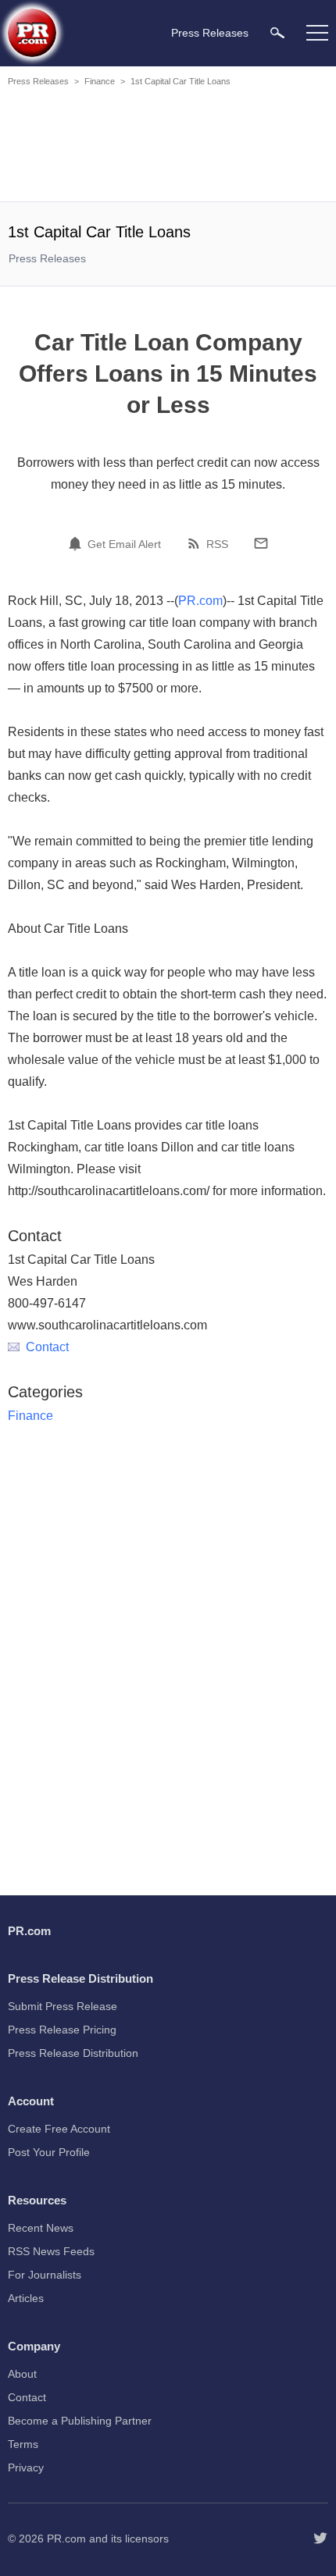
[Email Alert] (77, 543)
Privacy (26, 2467)
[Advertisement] (168, 147)
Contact (47, 1347)
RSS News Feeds (51, 2251)
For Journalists (45, 2275)
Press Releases (38, 81)
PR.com (200, 601)
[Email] (261, 543)
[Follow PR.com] (320, 2539)
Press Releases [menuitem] (210, 33)
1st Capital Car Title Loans (181, 81)
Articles (26, 2298)
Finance (100, 81)
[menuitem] (277, 32)
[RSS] (196, 543)
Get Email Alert (124, 544)
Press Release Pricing (62, 2030)
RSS (217, 544)
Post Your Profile (49, 2152)
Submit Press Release (63, 2006)
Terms (23, 2444)
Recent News (41, 2228)
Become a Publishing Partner (80, 2421)
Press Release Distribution (73, 2053)
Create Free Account (59, 2129)
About (22, 2374)
